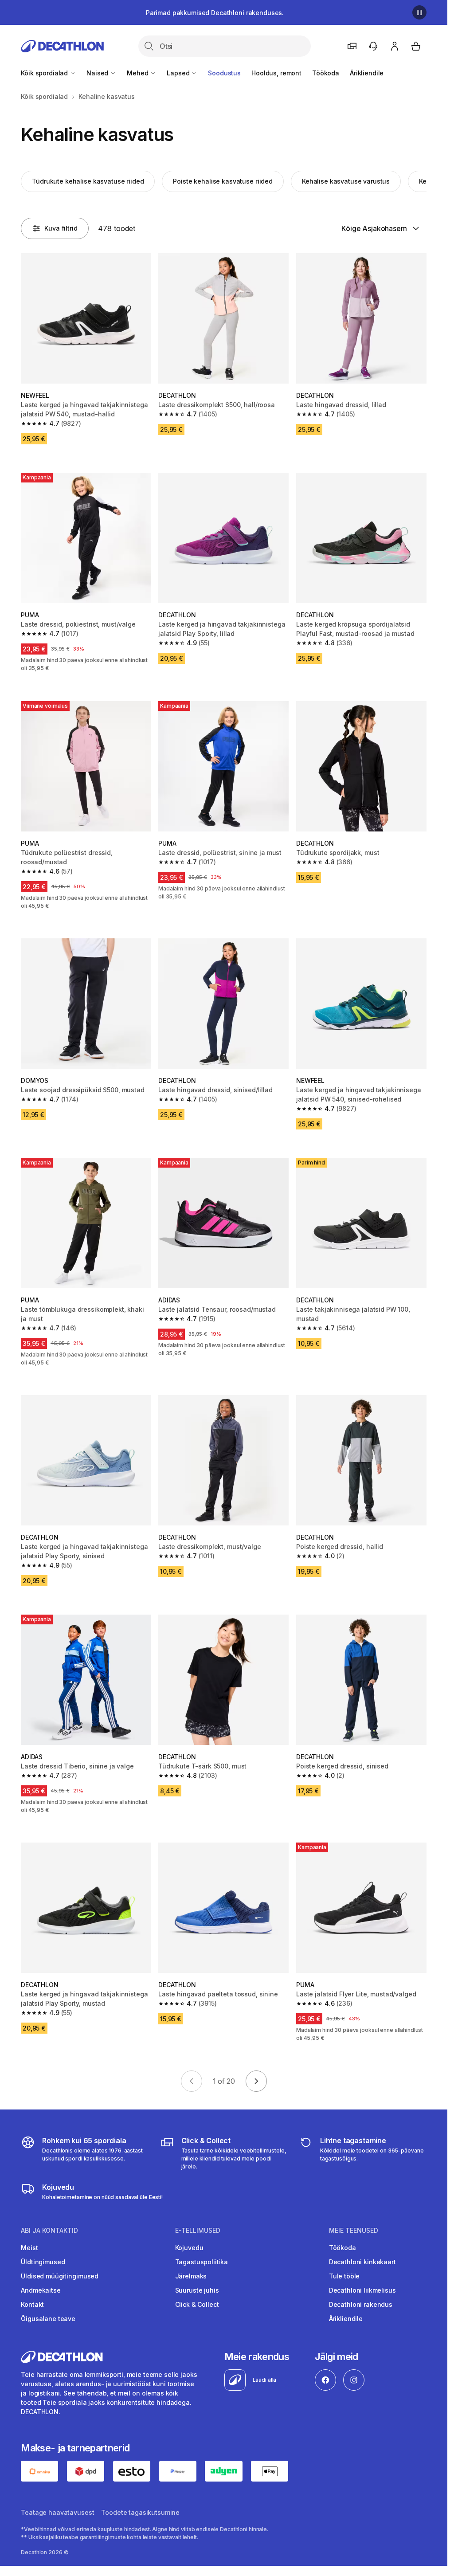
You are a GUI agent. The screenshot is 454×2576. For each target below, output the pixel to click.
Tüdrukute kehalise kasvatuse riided (88, 181)
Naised (98, 73)
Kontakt (32, 2304)
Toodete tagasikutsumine (140, 2512)
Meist (29, 2248)
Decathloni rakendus (361, 2304)
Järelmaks (191, 2276)
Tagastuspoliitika (202, 2262)
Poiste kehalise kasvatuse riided (223, 181)
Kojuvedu (189, 2248)
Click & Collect (197, 2304)
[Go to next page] (256, 2081)
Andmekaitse (41, 2290)
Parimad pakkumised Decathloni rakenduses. (215, 13)
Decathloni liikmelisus (362, 2290)
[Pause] (419, 12)
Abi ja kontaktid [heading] (49, 2231)
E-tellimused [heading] (198, 2231)
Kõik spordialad (45, 73)
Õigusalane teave (48, 2319)
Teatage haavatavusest (57, 2512)
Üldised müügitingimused (60, 2276)
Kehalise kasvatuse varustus (346, 181)
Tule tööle (344, 2276)
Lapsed (179, 73)
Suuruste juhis (197, 2290)
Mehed (138, 73)
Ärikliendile (367, 73)
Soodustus (224, 73)
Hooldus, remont (276, 73)
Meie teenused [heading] (354, 2231)
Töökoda (326, 73)
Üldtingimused (43, 2262)
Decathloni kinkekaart (362, 2262)
